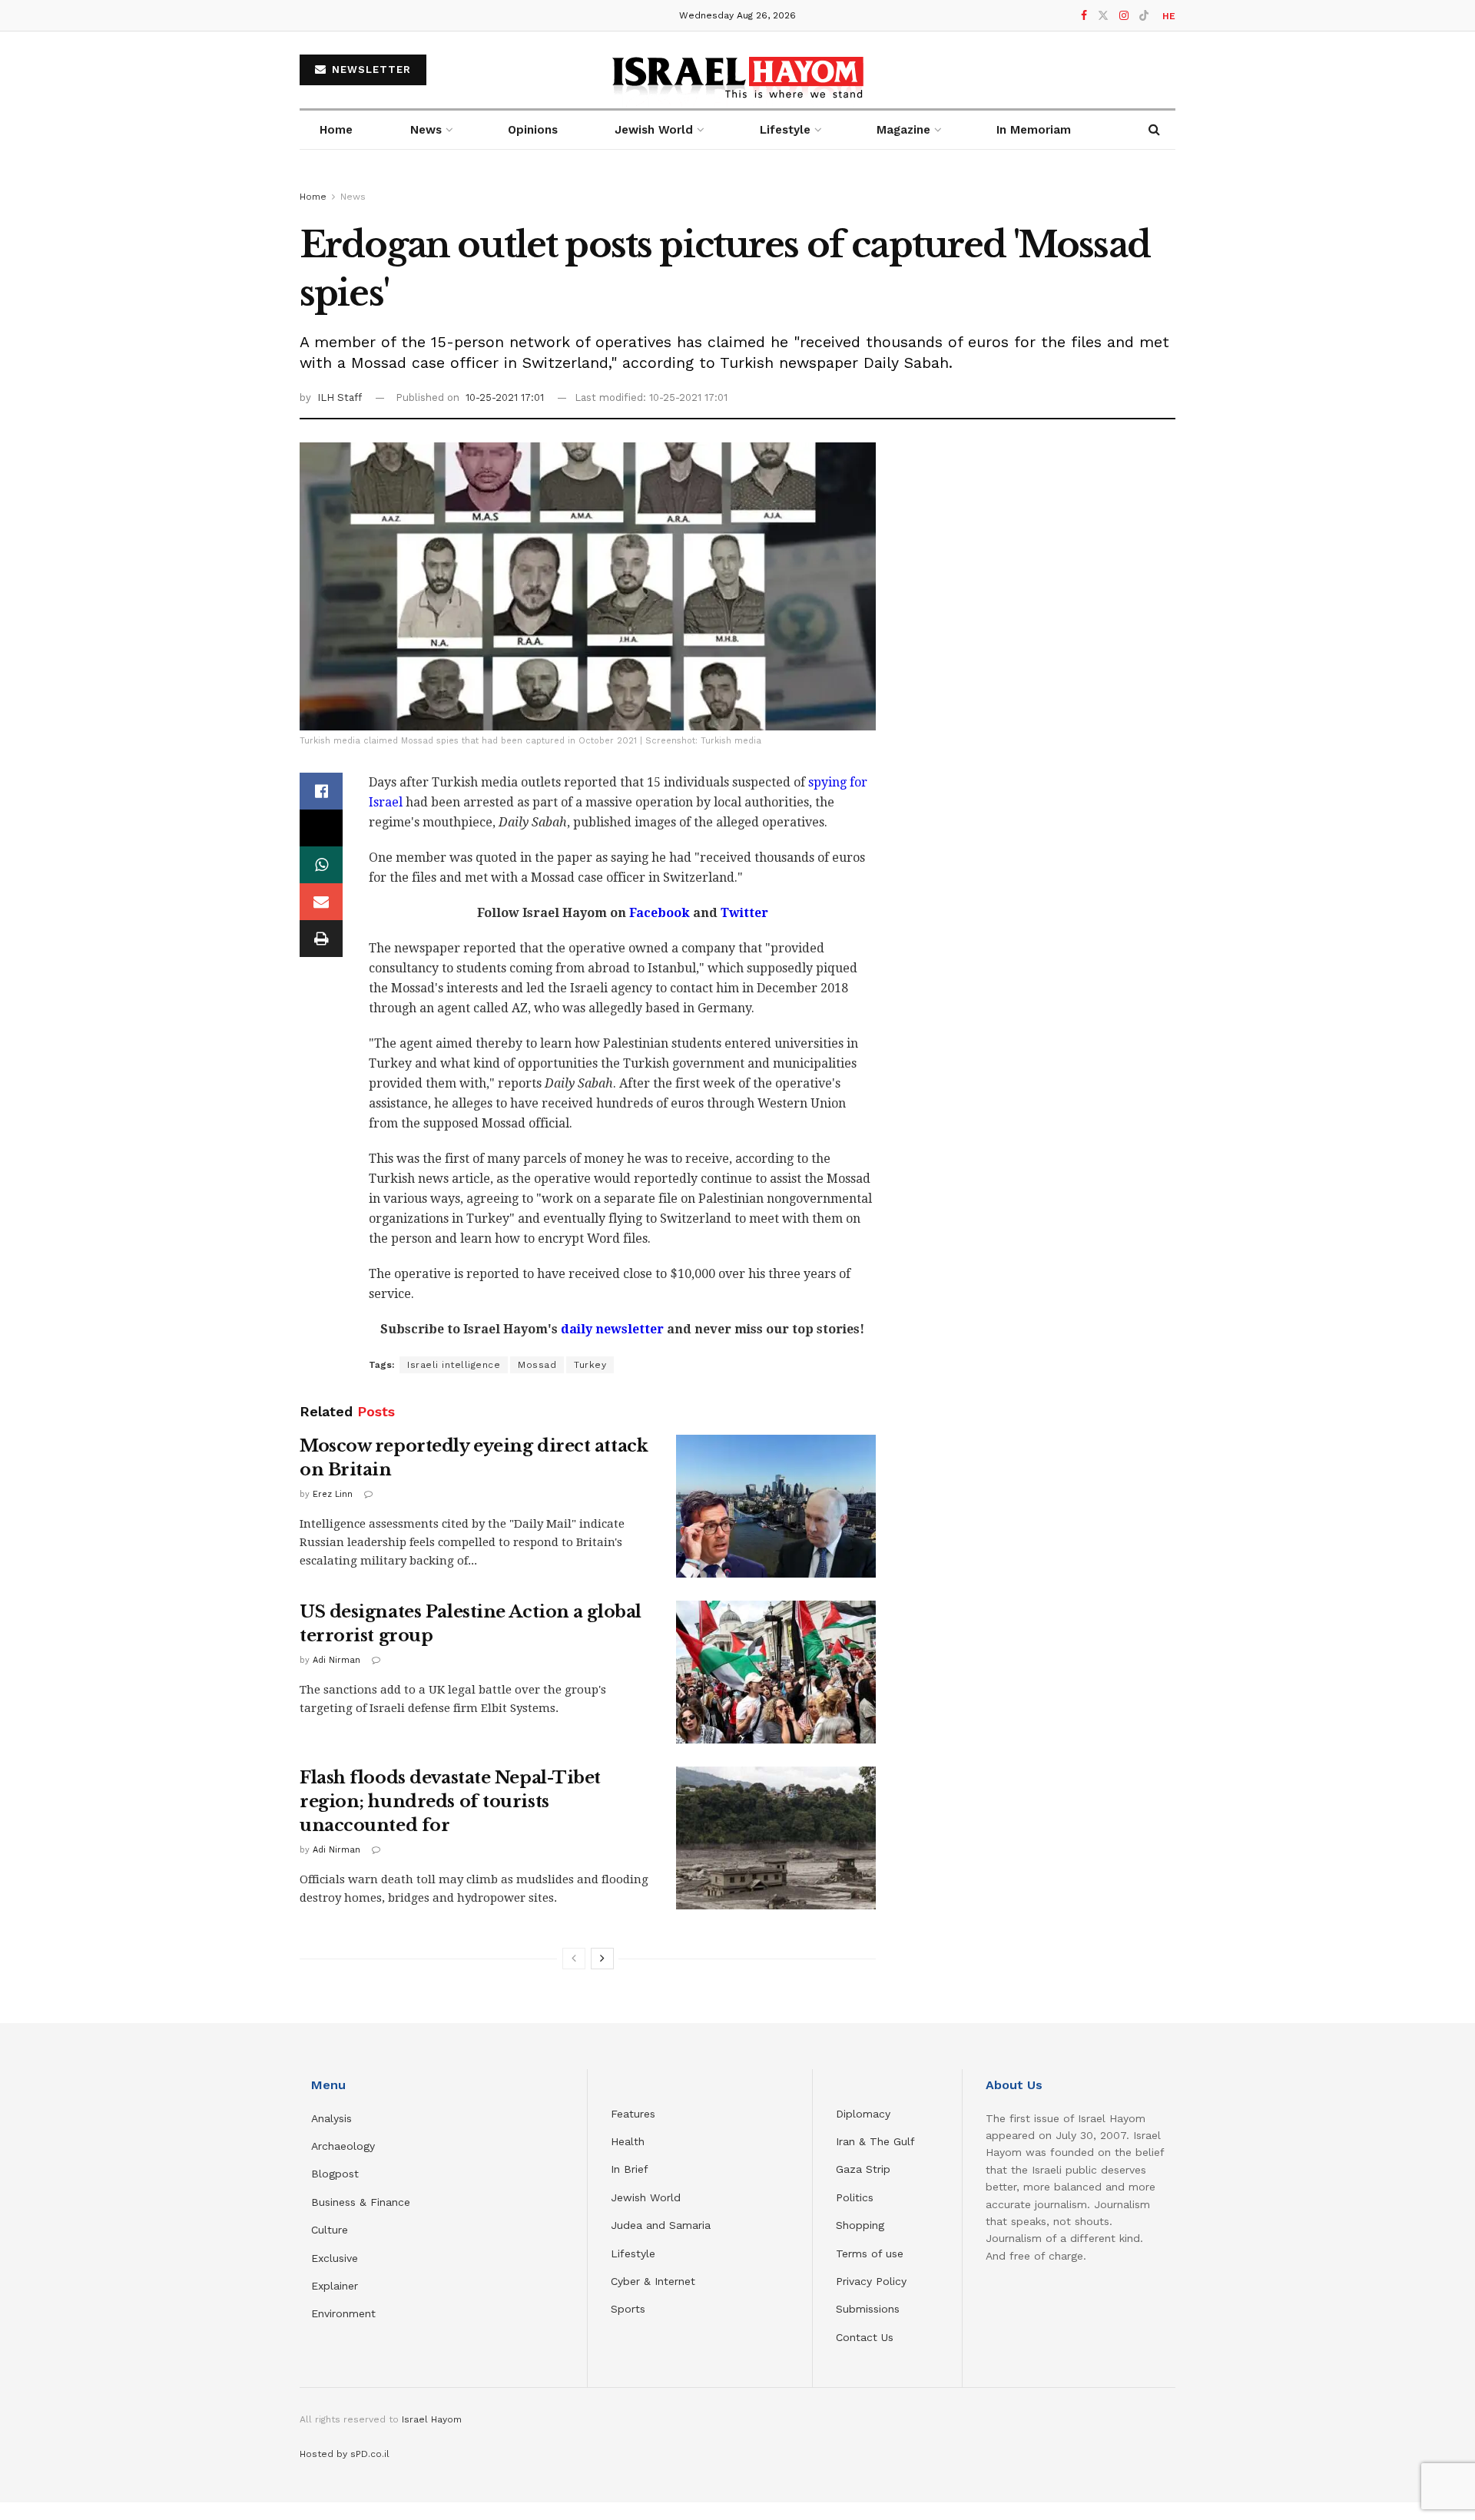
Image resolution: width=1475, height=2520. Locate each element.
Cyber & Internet (653, 2281)
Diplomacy (865, 2114)
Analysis (333, 2118)
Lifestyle (633, 2253)
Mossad (537, 1365)
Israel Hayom (432, 2419)
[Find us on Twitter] (1103, 16)
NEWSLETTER (370, 70)
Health (628, 2141)
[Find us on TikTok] (1144, 16)
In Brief (630, 2169)
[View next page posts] (602, 1959)
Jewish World (646, 2197)
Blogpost (335, 2174)
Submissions (868, 2309)
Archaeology (343, 2146)
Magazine (903, 130)
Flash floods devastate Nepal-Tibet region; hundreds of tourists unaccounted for (450, 1801)
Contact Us (865, 2337)
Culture (330, 2230)
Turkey (590, 1365)
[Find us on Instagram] (1124, 16)
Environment (343, 2313)
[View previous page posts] (574, 1959)
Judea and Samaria (661, 2225)
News (426, 130)
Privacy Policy (871, 2281)
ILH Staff (340, 397)
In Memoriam (1034, 130)
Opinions (533, 130)
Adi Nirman (336, 1660)
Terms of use (870, 2253)
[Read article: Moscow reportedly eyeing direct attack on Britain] (776, 1506)
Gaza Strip (863, 2169)
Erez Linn (333, 1494)
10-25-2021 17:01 (505, 397)
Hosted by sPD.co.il (345, 2454)
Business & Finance (361, 2202)
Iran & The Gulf (875, 2141)
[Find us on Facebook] (1084, 16)
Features (633, 2114)
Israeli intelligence (454, 1365)
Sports (628, 2309)
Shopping (860, 2225)
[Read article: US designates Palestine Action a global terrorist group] (776, 1672)
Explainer (335, 2286)
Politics (855, 2197)
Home (336, 130)
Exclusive (335, 2258)
